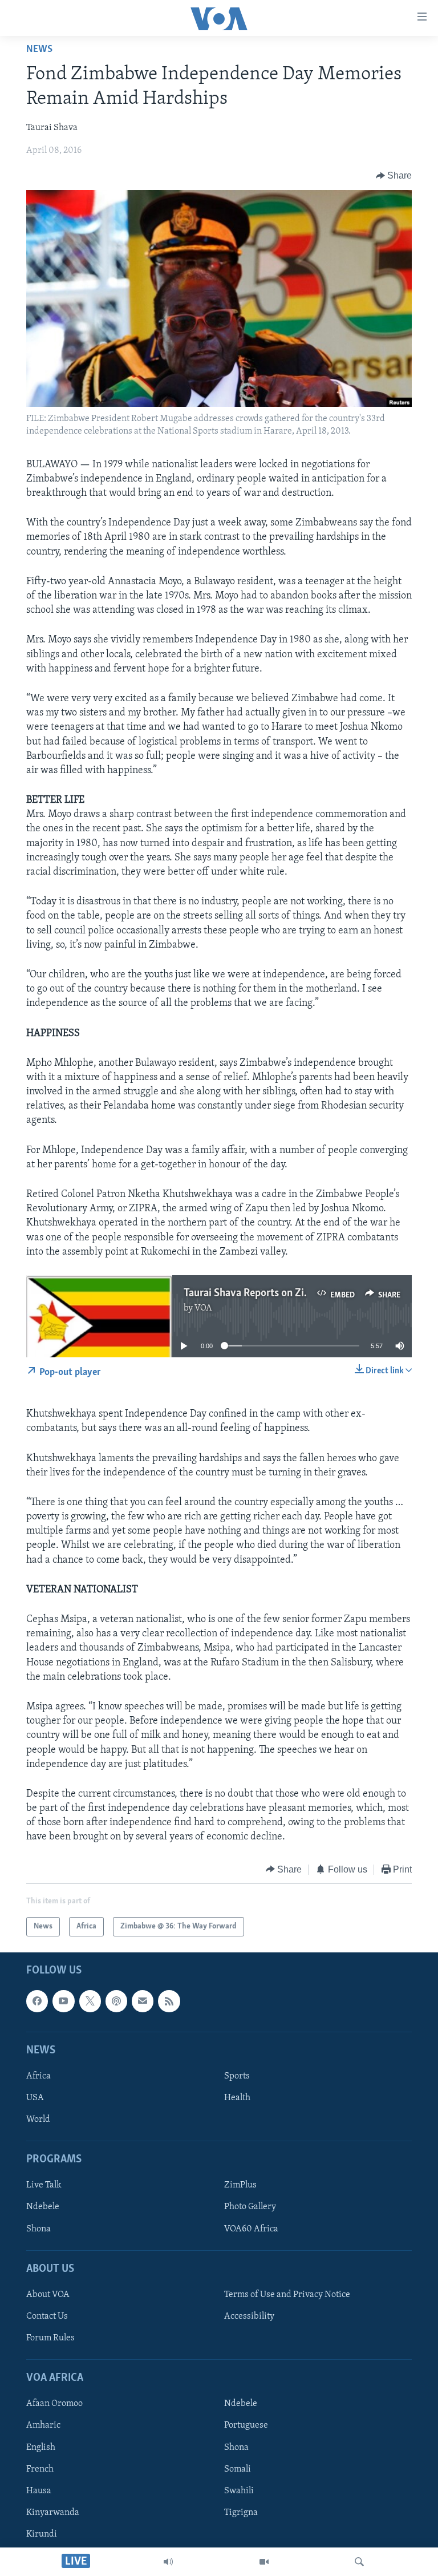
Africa (38, 2076)
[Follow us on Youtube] (63, 2001)
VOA (203, 1308)
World (38, 2120)
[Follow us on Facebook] (37, 2001)
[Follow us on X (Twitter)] (90, 2001)
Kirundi (42, 2534)
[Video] (264, 2562)
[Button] (394, 176)
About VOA (48, 2295)
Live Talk (44, 2186)
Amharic (43, 2426)
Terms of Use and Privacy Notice (287, 2295)
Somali (238, 2469)
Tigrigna (241, 2513)
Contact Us (47, 2316)
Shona (38, 2229)
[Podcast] (116, 2001)
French (40, 2469)
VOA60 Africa (251, 2229)
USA (35, 2098)
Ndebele (43, 2207)
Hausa (39, 2491)
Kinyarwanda (53, 2513)
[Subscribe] (143, 2001)
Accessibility (249, 2316)
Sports (237, 2076)
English (41, 2448)
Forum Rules (50, 2338)
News (39, 50)
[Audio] (168, 2562)
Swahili (239, 2491)
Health (237, 2098)
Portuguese (246, 2426)
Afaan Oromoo (54, 2404)
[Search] (359, 2562)
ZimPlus (240, 2186)
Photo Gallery (250, 2207)
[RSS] (169, 2001)
